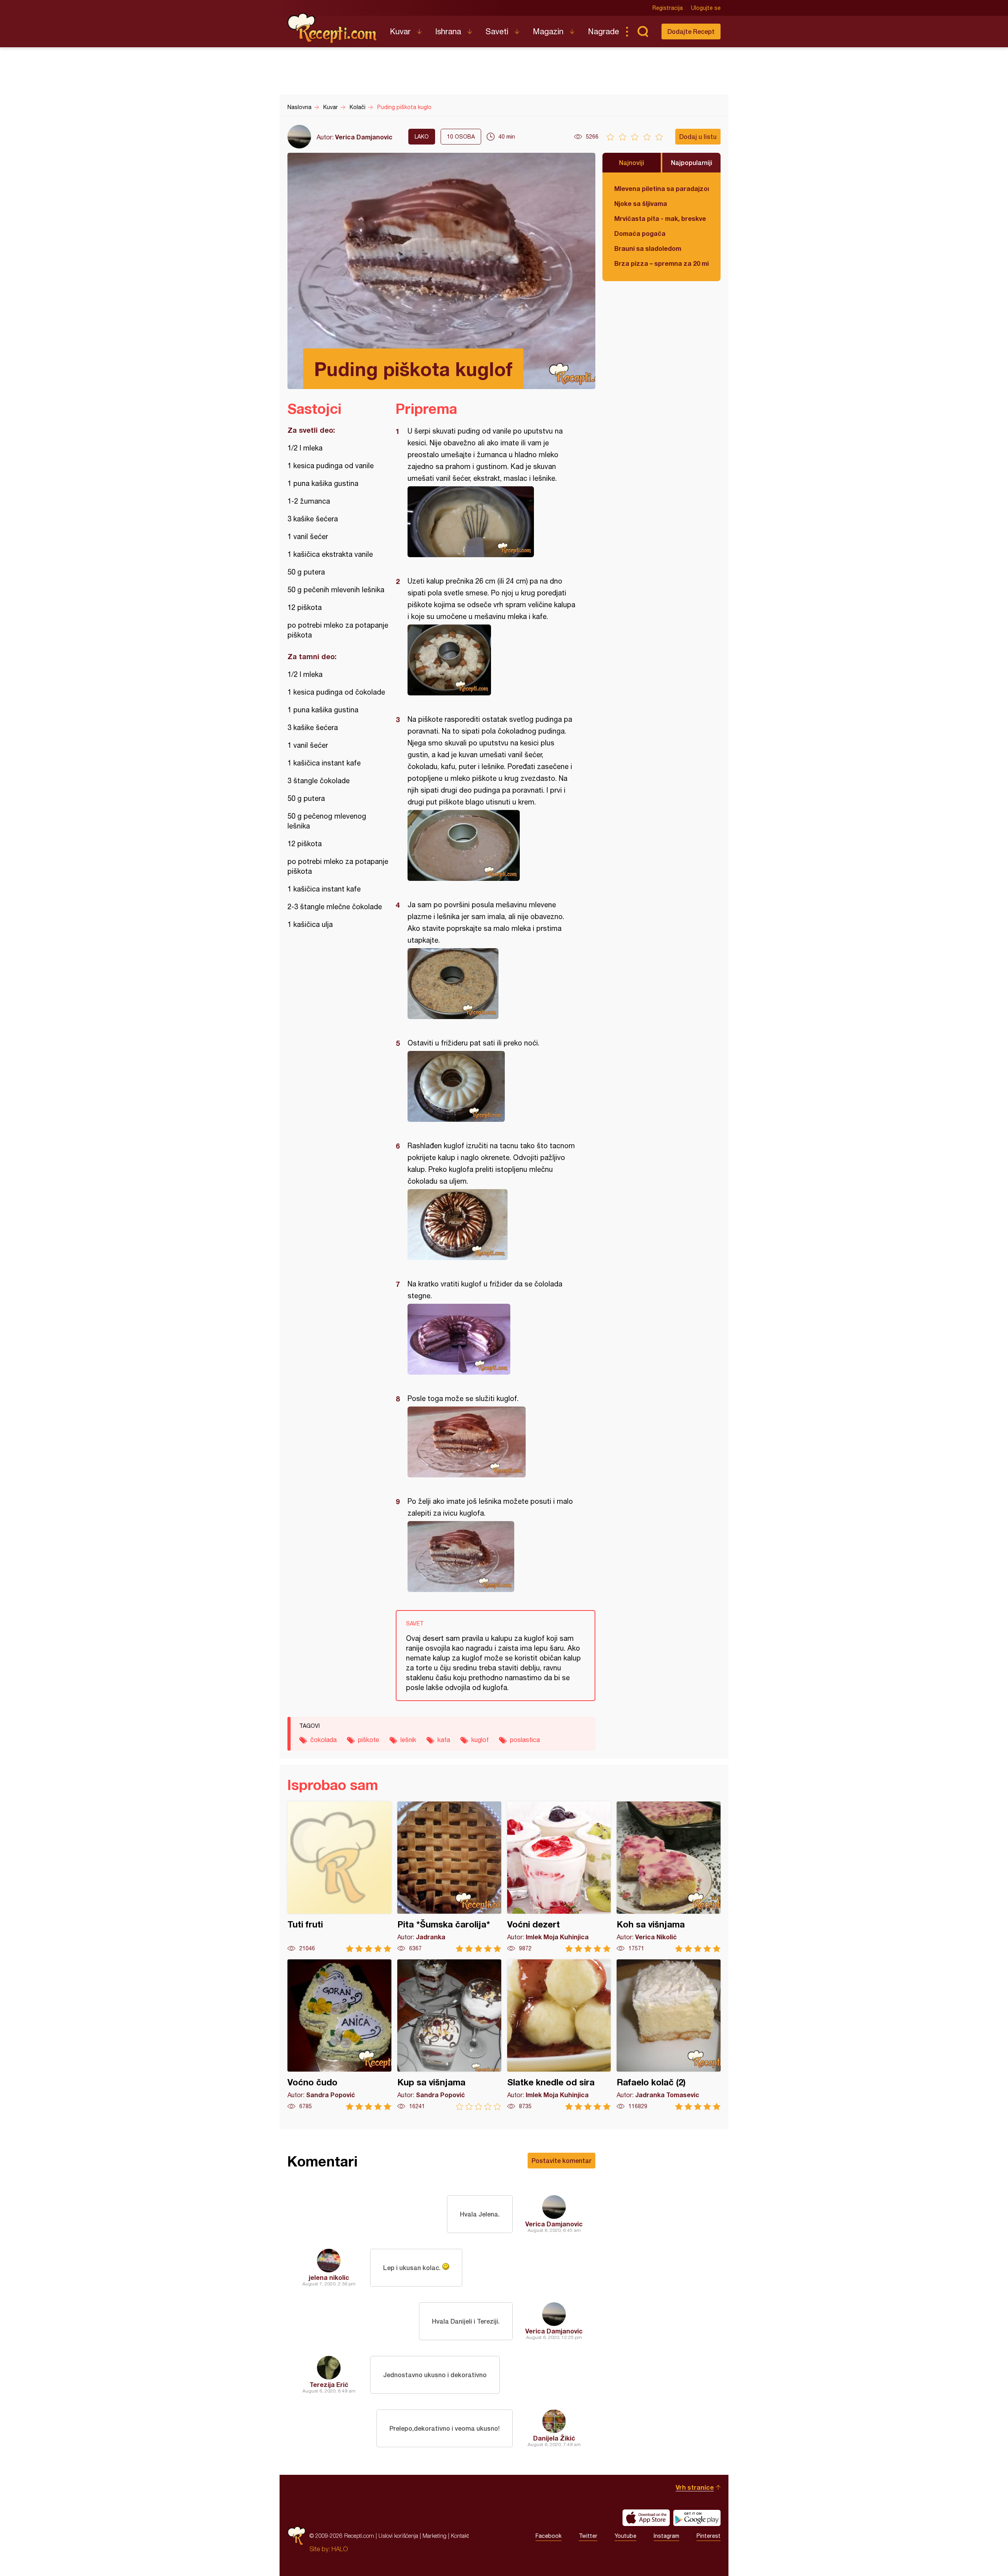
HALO (340, 2549)
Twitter (588, 2536)
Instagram (666, 2536)
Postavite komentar (561, 2160)
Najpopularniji (692, 162)
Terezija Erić (329, 2384)
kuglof (480, 1740)
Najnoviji (632, 162)
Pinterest (709, 2536)
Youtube (625, 2536)
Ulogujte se (706, 8)
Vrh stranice (695, 2487)
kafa (444, 1740)
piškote (369, 1740)
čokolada (323, 1740)
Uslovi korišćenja (398, 2536)
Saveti (497, 31)
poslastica (525, 1740)
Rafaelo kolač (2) (669, 2035)
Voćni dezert (559, 1877)
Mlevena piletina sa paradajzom (661, 188)
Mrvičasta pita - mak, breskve (660, 218)
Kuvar (400, 31)
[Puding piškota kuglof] (492, 522)
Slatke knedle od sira (559, 2035)
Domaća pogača (640, 233)
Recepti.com (333, 28)
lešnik (408, 1740)
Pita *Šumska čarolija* (449, 1877)
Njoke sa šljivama (641, 203)
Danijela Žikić (554, 2438)
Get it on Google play (697, 2518)
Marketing (435, 2536)
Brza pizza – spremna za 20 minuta (661, 263)
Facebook (548, 2536)
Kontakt (460, 2536)
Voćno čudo (339, 2035)
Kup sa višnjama (449, 2035)
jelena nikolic (329, 2277)
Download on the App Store (646, 2518)
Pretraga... (643, 32)
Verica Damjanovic (364, 137)
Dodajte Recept (691, 31)
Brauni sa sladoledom (648, 248)
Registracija (668, 8)
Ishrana (448, 31)
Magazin (548, 31)
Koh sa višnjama (669, 1877)
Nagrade (603, 31)
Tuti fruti (339, 1877)
